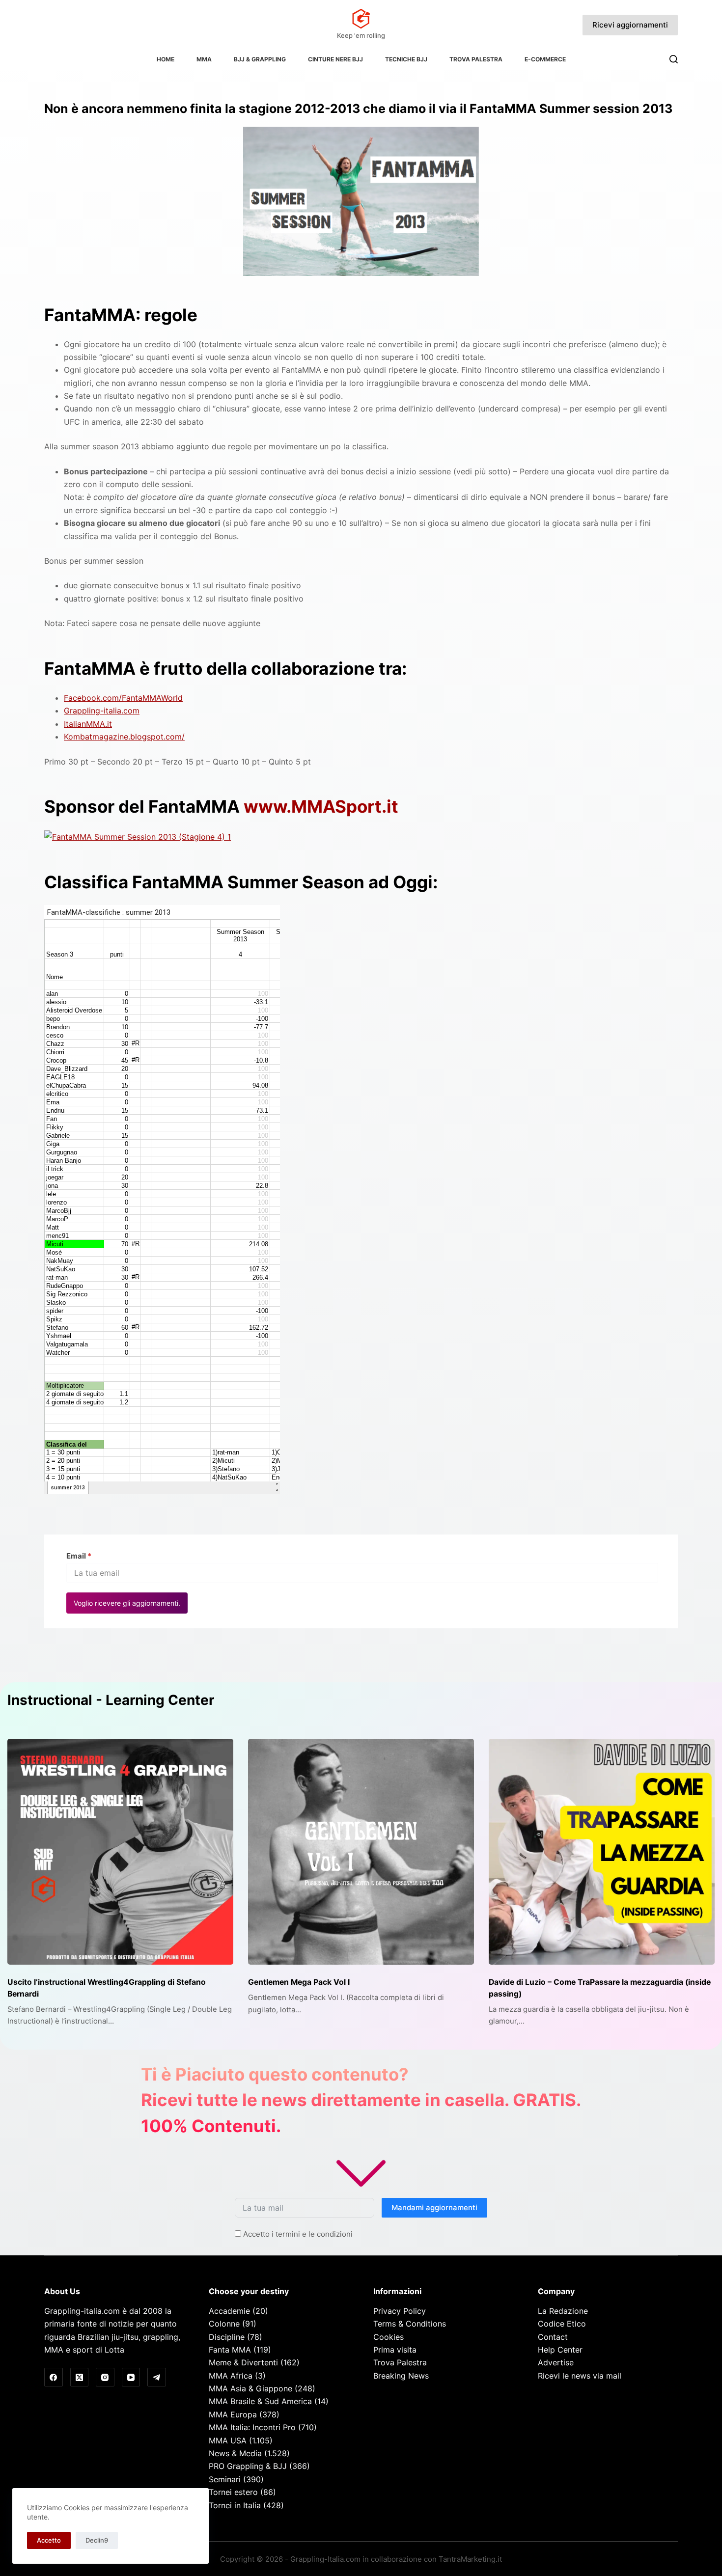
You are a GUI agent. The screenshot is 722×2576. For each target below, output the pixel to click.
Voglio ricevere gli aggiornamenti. (127, 1603)
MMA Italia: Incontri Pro (252, 2427)
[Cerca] (674, 59)
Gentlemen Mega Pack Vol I (299, 1982)
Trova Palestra (476, 59)
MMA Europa (233, 2414)
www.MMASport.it (321, 806)
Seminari (225, 2479)
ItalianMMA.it (88, 724)
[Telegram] (157, 2377)
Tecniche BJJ (406, 59)
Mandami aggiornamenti (434, 2207)
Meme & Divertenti (243, 2362)
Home (166, 59)
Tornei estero (233, 2492)
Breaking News (401, 2376)
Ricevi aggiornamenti (630, 25)
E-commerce (545, 59)
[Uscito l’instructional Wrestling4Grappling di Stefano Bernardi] (120, 1852)
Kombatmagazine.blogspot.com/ (124, 737)
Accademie (229, 2311)
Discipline (227, 2337)
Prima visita (395, 2350)
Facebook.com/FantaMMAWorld (123, 698)
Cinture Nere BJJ (335, 59)
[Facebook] (54, 2377)
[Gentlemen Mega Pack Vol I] (361, 1852)
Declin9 (97, 2540)
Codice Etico (562, 2324)
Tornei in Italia (235, 2505)
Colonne (224, 2324)
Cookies (389, 2337)
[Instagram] (105, 2377)
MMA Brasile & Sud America (260, 2401)
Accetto (49, 2540)
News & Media (235, 2453)
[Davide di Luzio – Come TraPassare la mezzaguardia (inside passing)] (602, 1852)
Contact (553, 2337)
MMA (204, 59)
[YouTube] (131, 2377)
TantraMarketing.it (470, 2559)
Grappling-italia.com (102, 711)
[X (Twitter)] (80, 2377)
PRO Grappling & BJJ (248, 2466)
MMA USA (228, 2440)
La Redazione (563, 2311)
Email (79, 1556)
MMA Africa (231, 2376)
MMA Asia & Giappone (250, 2388)
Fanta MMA (230, 2350)
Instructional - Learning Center (111, 1700)
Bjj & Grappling (260, 59)
